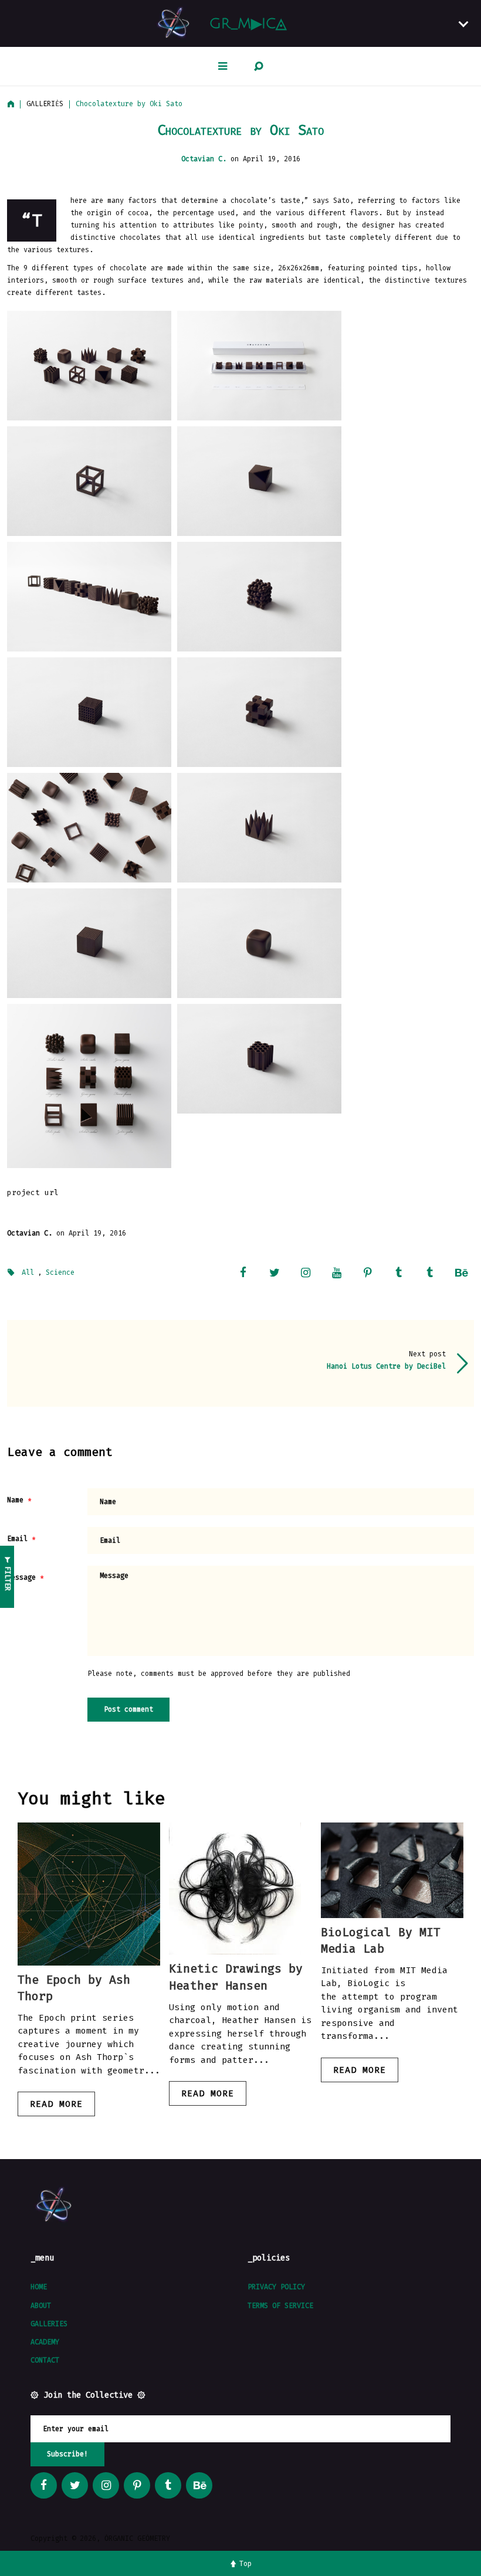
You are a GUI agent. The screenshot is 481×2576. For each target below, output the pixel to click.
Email (17, 1539)
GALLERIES (49, 2324)
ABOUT (41, 2306)
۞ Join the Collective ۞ (88, 2395)
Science (60, 1272)
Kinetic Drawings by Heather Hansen (236, 1977)
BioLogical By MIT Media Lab (381, 1940)
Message (21, 1577)
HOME (39, 2287)
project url (33, 1192)
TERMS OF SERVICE (280, 2306)
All (28, 1272)
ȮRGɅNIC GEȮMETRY (137, 2538)
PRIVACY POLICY (276, 2287)
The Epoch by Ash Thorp (74, 1988)
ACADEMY (45, 2342)
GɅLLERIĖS (45, 104)
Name (15, 1500)
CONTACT (45, 2360)
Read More (56, 2104)
